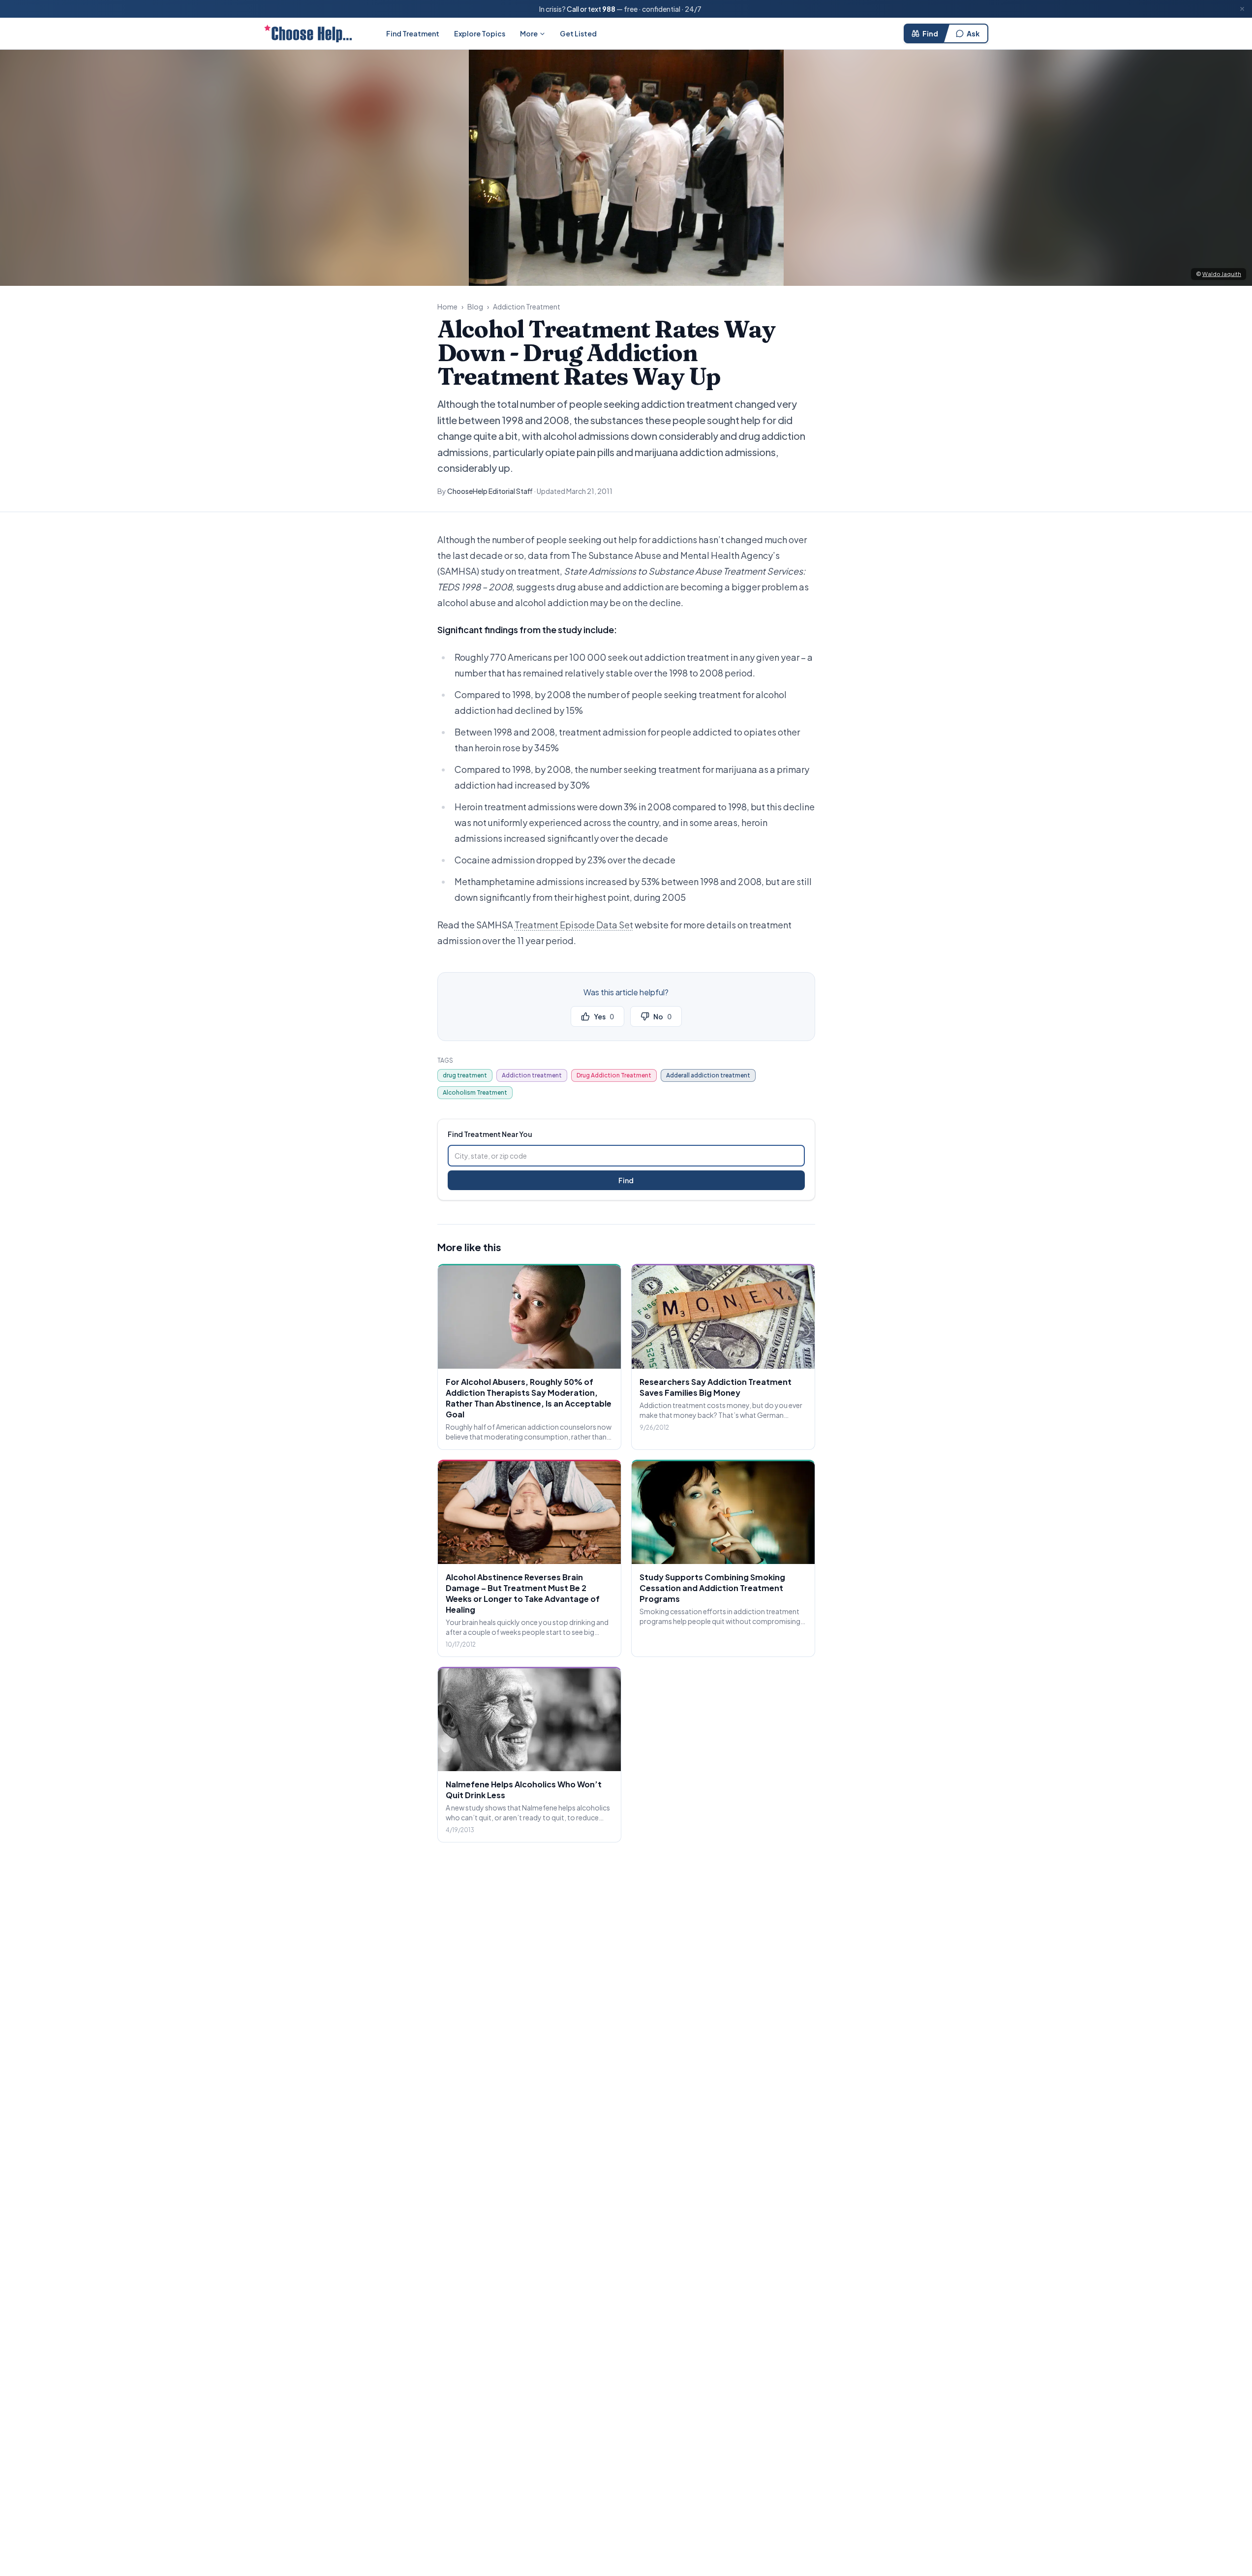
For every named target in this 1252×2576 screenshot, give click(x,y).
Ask (973, 33)
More (529, 33)
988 (609, 9)
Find (930, 33)
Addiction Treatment (527, 307)
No (662, 1016)
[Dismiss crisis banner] (1242, 9)
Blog (475, 307)
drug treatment (465, 1075)
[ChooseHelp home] (308, 33)
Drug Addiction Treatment (614, 1075)
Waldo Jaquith (1222, 274)
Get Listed (578, 33)
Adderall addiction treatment (708, 1075)
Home (447, 307)
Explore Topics (480, 33)
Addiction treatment (532, 1075)
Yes (604, 1016)
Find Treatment (413, 33)
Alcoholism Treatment (475, 1092)
